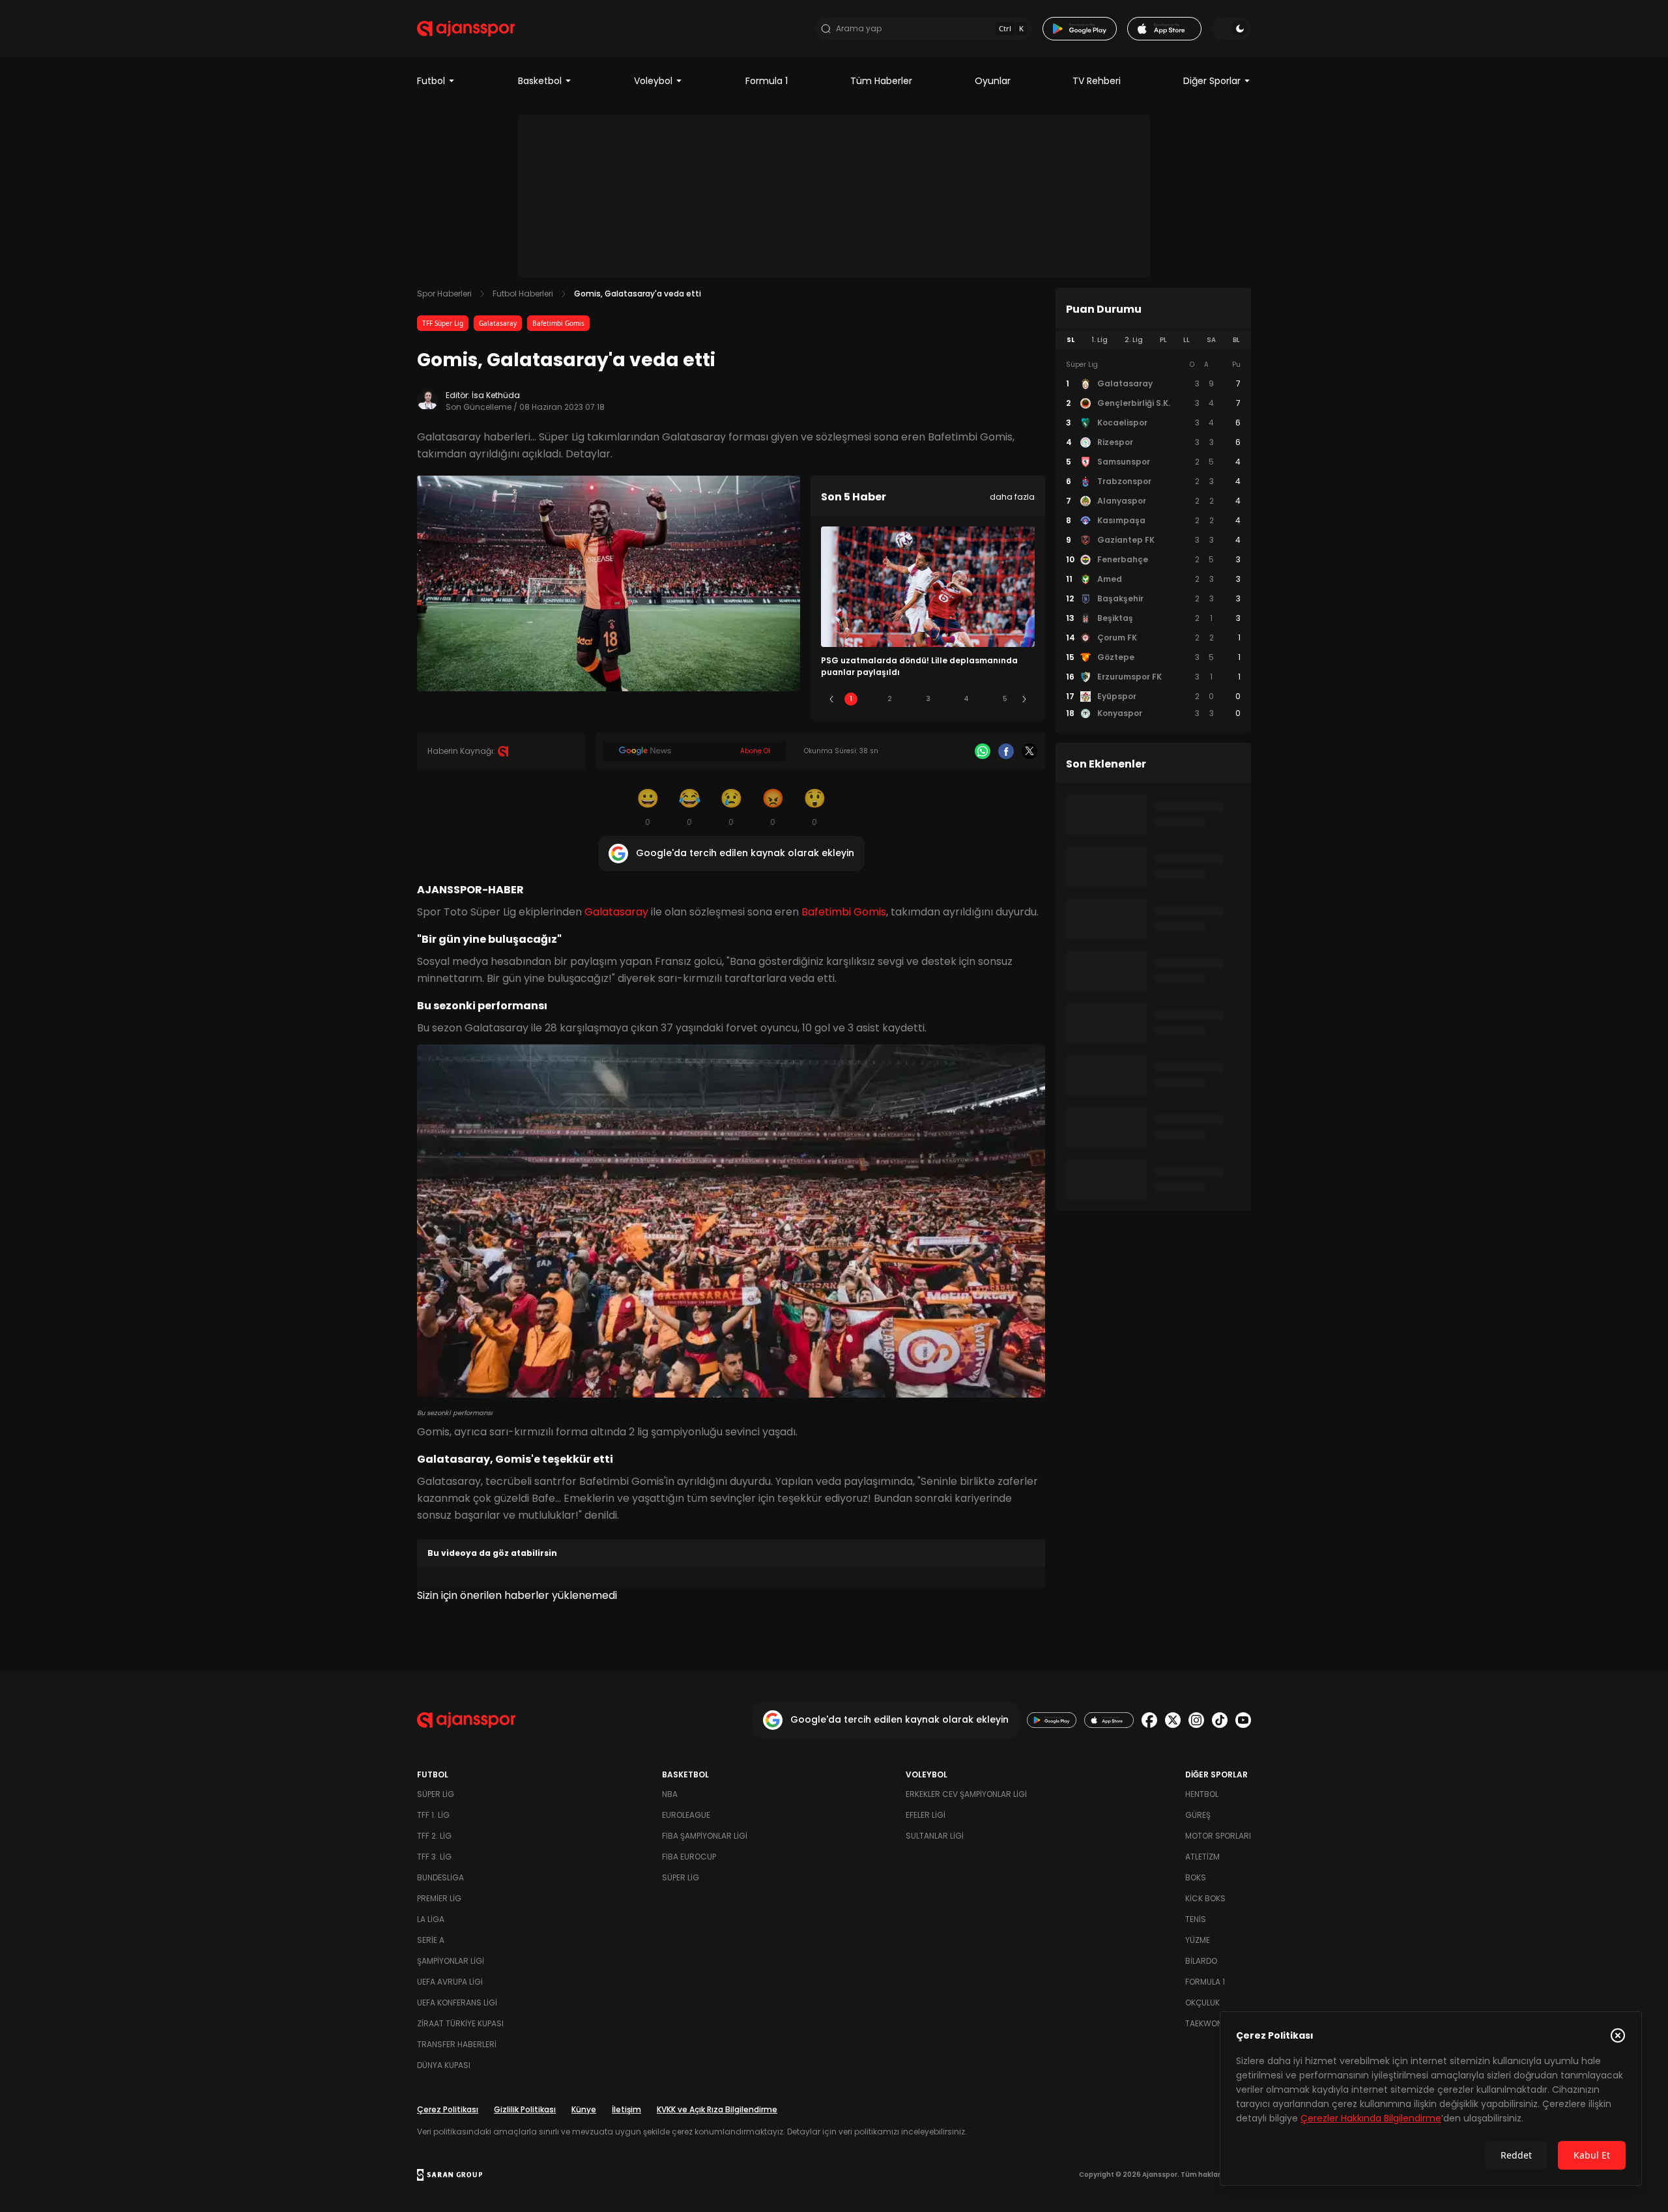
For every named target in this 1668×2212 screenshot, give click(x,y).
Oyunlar (993, 81)
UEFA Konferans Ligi (457, 2003)
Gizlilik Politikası (525, 2109)
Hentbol (1202, 1794)
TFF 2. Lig (434, 1836)
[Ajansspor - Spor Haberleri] (466, 29)
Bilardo (1201, 1961)
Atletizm (1202, 1857)
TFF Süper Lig (443, 323)
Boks (1196, 1877)
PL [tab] (1163, 340)
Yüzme (1198, 1940)
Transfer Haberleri (457, 2044)
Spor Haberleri (444, 294)
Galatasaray (498, 323)
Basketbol (540, 81)
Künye (584, 2109)
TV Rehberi (1097, 81)
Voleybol (653, 81)
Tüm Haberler (881, 81)
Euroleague (686, 1815)
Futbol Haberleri (523, 294)
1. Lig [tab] (1100, 340)
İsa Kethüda (496, 395)
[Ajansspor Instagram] (1196, 1720)
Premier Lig (439, 1898)
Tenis (1196, 1919)
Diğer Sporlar (1212, 81)
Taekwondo (1209, 2023)
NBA (670, 1794)
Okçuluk (1202, 2003)
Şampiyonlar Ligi (451, 1961)
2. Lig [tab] (1134, 340)
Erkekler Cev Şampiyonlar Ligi (966, 1794)
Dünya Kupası (444, 2065)
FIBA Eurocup (689, 1857)
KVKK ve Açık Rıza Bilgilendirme (717, 2109)
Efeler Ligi (926, 1815)
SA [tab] (1211, 340)
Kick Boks (1205, 1898)
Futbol (431, 81)
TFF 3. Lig (434, 1857)
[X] (1029, 751)
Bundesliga (440, 1877)
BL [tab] (1236, 340)
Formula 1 (767, 81)
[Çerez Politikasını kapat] (1618, 2035)
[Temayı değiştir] (1231, 29)
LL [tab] (1186, 340)
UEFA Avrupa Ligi (450, 1982)
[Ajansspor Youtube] (1243, 1720)
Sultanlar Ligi (935, 1836)
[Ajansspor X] (1173, 1720)
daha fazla (1012, 497)
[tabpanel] (1153, 539)
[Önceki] (831, 699)
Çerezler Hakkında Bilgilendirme (1371, 2118)
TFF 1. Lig (433, 1815)
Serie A (431, 1940)
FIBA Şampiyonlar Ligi (705, 1836)
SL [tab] (1071, 340)
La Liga (431, 1919)
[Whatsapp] (983, 751)
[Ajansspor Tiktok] (1220, 1720)
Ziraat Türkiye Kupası (460, 2023)
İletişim (626, 2109)
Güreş (1198, 1815)
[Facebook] (1006, 751)
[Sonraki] (1024, 699)
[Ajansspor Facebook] (1149, 1720)
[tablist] (1153, 340)
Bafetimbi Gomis (558, 323)
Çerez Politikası (448, 2109)
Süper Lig (436, 1794)
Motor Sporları (1218, 1836)
